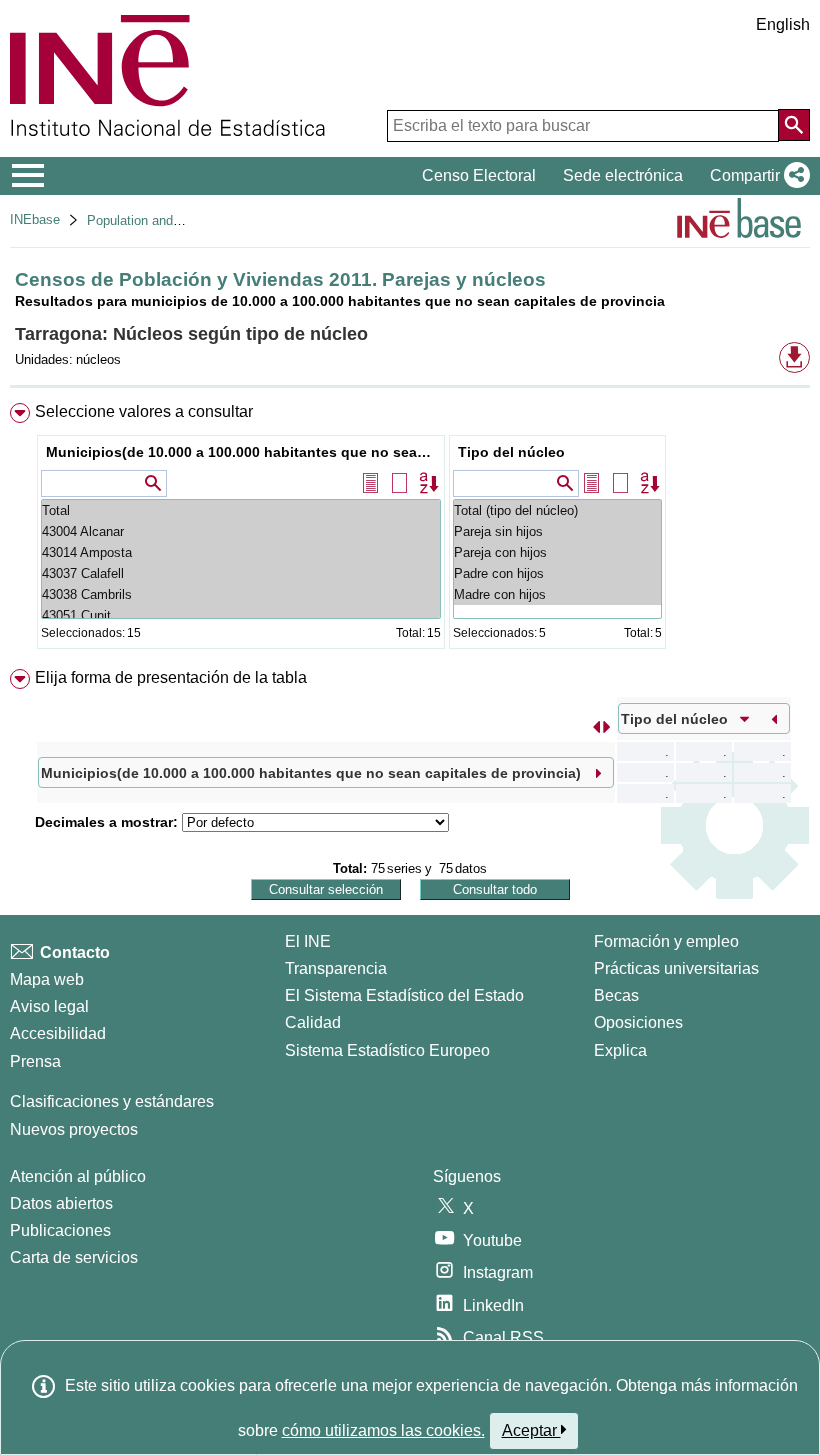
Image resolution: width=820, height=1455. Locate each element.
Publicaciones (60, 1230)
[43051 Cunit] (241, 615)
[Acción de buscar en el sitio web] (794, 125)
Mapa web (47, 979)
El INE (308, 941)
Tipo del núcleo (511, 452)
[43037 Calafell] (241, 573)
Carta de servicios (74, 1257)
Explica (620, 1050)
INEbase (35, 219)
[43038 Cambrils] (241, 594)
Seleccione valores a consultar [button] (144, 411)
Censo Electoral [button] (479, 175)
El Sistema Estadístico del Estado (404, 995)
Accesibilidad (58, 1033)
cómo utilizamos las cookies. (383, 1430)
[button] (756, 176)
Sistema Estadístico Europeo (387, 1050)
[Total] (241, 510)
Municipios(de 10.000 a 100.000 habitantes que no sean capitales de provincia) (243, 452)
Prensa (35, 1061)
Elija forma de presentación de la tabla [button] (171, 677)
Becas (616, 995)
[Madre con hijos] (557, 594)
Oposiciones (638, 1022)
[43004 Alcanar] (241, 531)
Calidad (313, 1022)
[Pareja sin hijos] (557, 531)
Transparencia (336, 968)
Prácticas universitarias (676, 968)
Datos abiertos (61, 1203)
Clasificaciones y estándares (112, 1101)
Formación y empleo (666, 941)
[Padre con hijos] (557, 573)
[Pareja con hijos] (557, 552)
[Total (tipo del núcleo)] (557, 510)
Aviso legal (49, 1006)
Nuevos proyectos (74, 1129)
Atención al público (78, 1176)
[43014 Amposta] (241, 552)
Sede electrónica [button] (623, 175)
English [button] (783, 24)
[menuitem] (410, 530)
